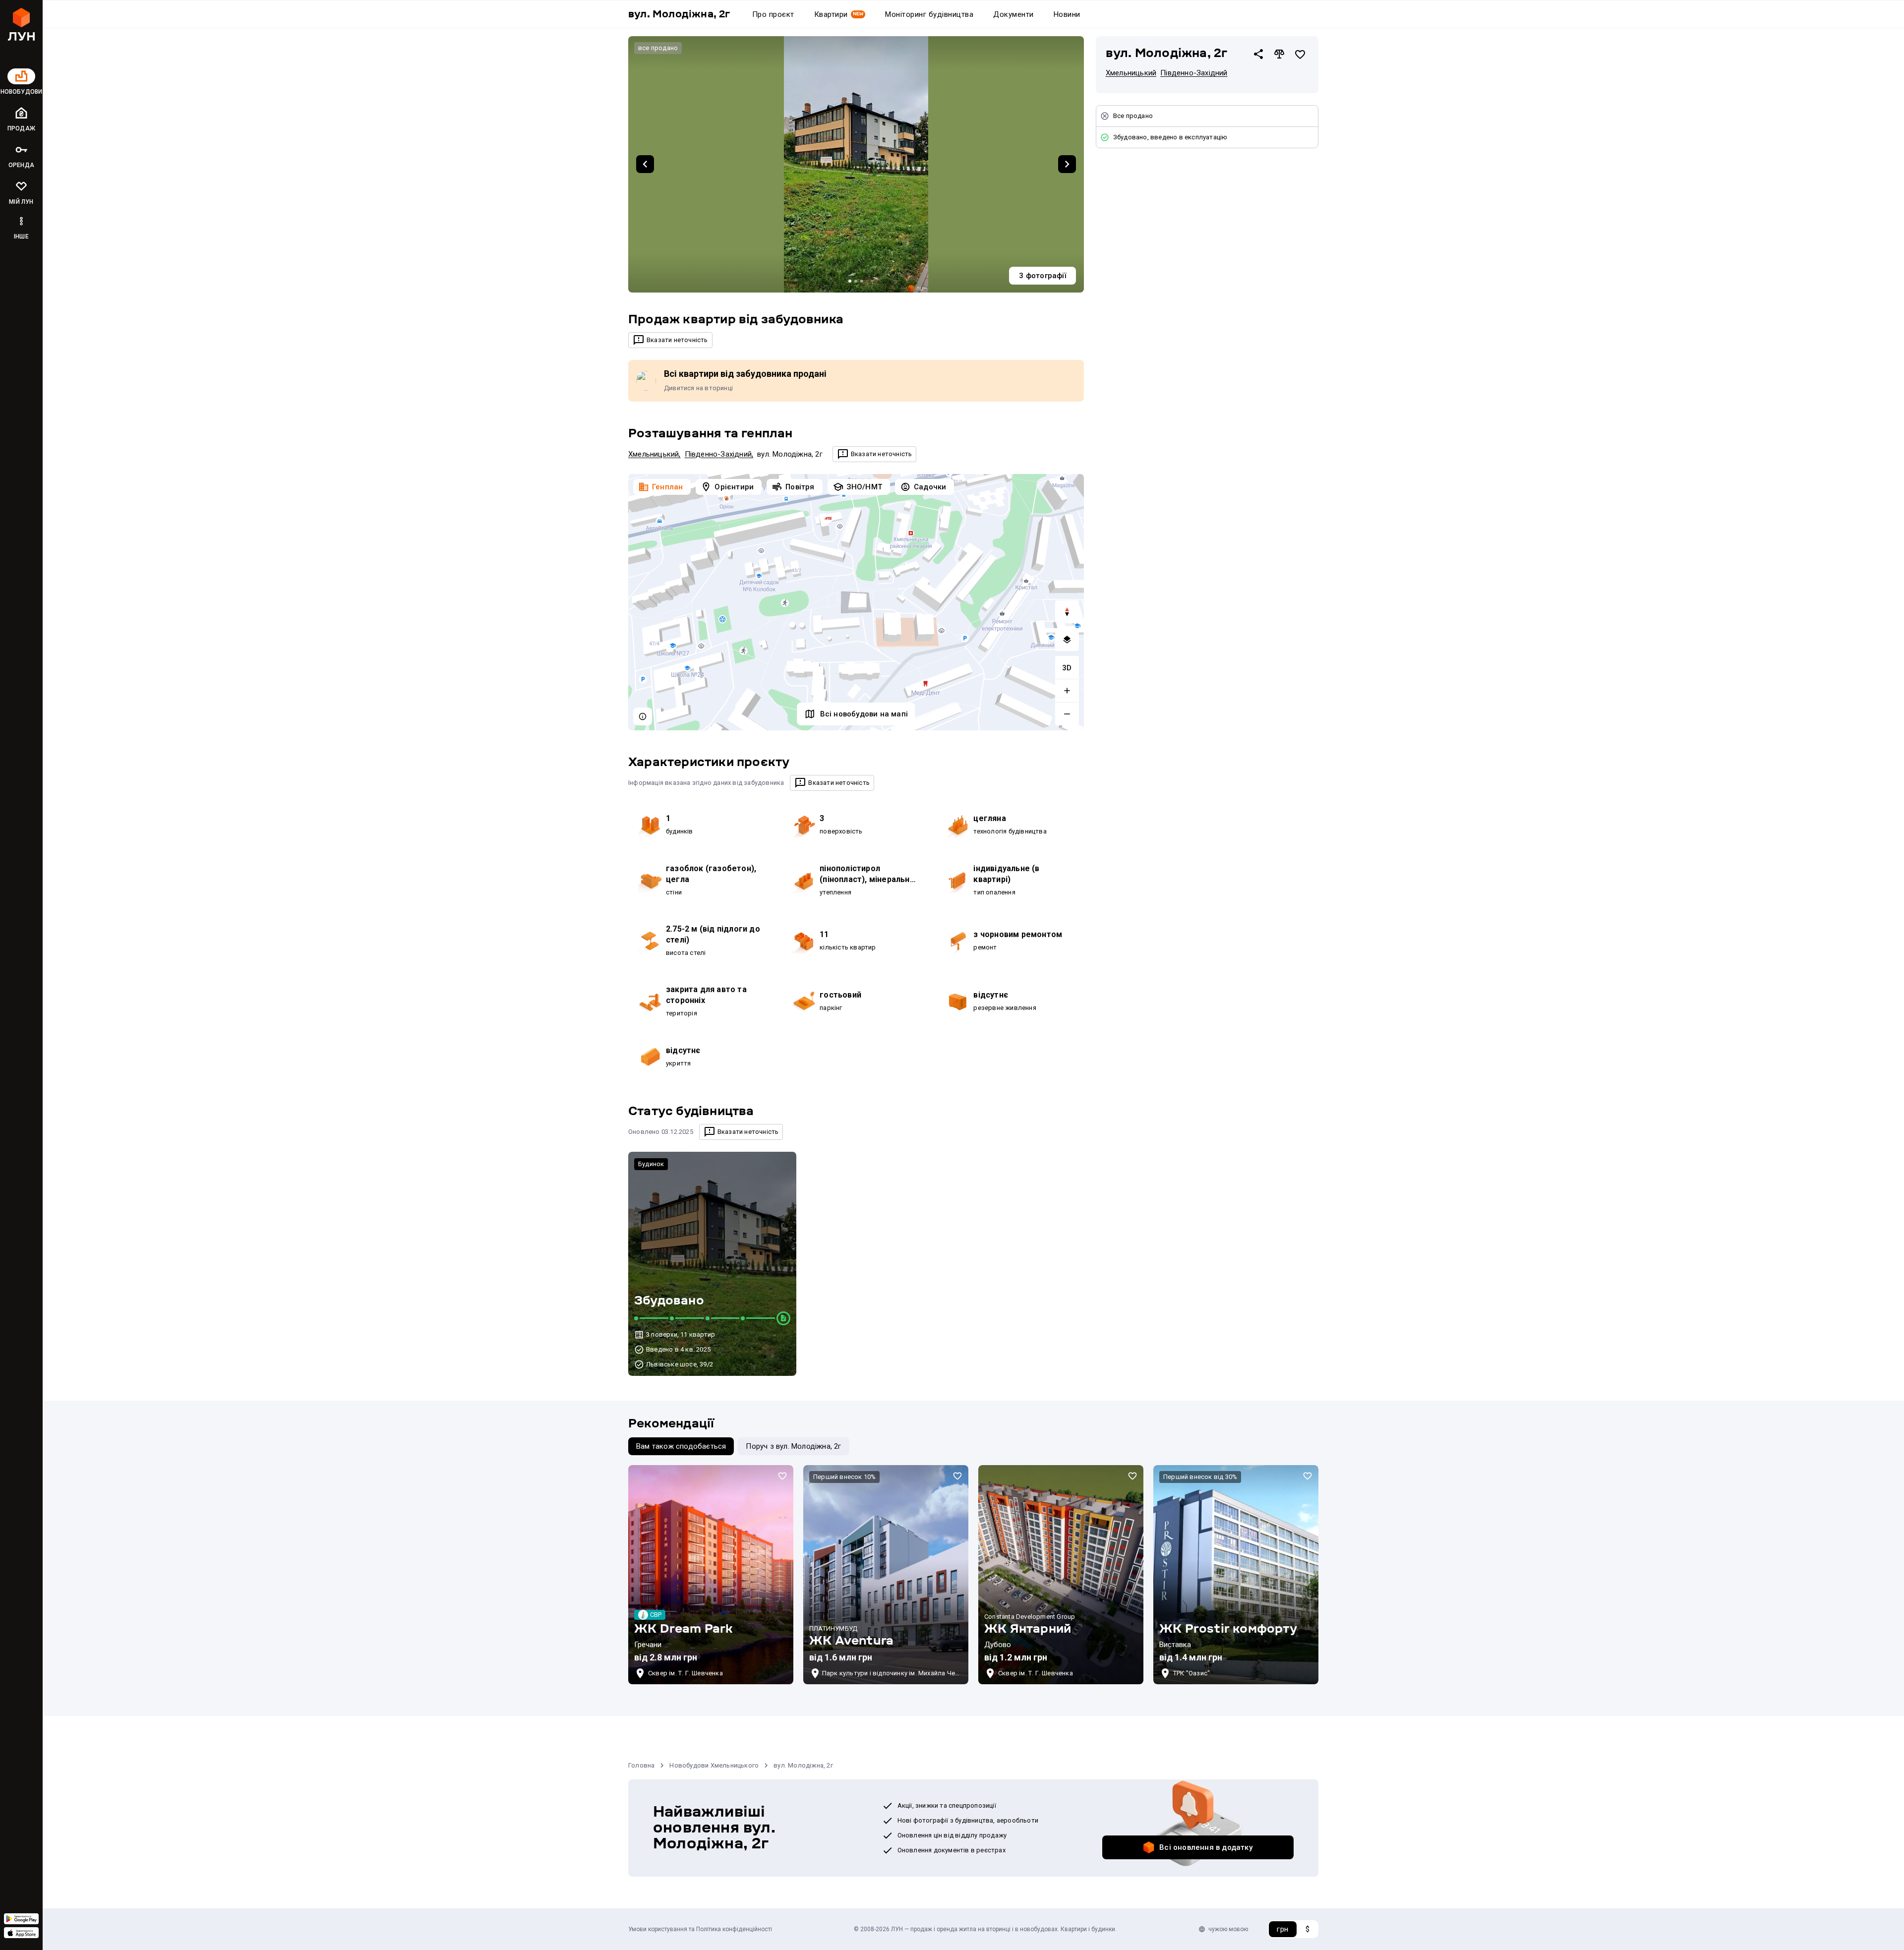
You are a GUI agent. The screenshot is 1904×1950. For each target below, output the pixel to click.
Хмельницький (654, 454)
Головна (641, 1765)
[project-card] (711, 1575)
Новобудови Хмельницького (714, 1765)
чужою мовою (1228, 1929)
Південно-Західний (718, 454)
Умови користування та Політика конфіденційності (700, 1929)
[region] (856, 602)
